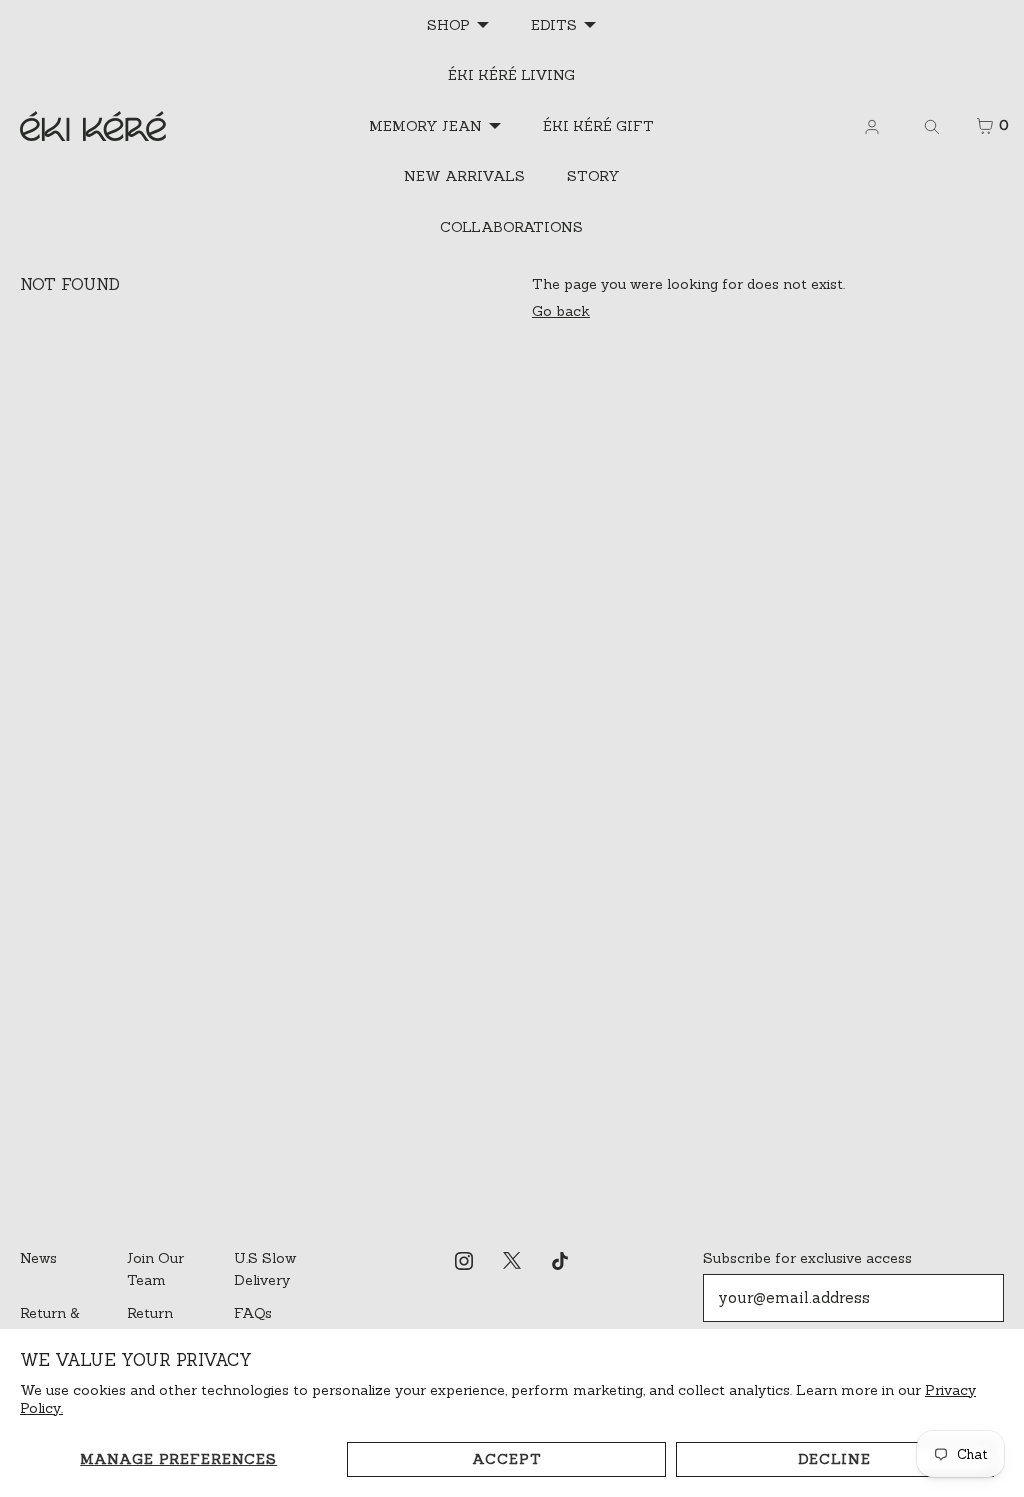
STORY (593, 176)
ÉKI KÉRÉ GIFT (598, 126)
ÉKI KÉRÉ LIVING (511, 75)
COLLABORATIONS (511, 227)
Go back (561, 311)
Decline (834, 1459)
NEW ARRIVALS (464, 176)
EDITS (554, 25)
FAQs (253, 1313)
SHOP (448, 25)
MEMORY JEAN (425, 126)
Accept (507, 1459)
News (38, 1258)
